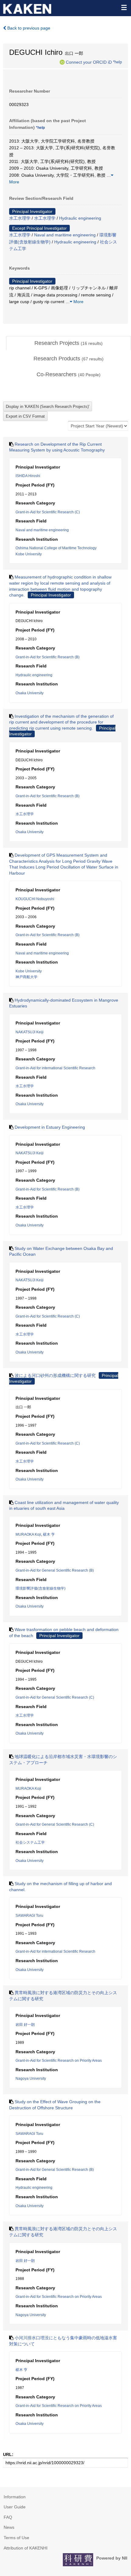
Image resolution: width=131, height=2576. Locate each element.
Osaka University (30, 693)
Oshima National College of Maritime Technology (56, 548)
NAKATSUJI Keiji (30, 1032)
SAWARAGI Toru (29, 1916)
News (9, 2527)
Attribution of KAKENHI (26, 2548)
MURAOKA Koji (28, 1534)
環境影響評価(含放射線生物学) (41, 1588)
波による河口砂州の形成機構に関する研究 (55, 1375)
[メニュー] (124, 7)
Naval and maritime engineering (65, 235)
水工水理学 (20, 218)
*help (117, 62)
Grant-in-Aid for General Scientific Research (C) (55, 1697)
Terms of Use (16, 2538)
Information (15, 2497)
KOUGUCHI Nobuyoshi (35, 899)
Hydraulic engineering (80, 218)
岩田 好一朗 (25, 2025)
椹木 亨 (49, 1534)
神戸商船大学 (27, 977)
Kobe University (29, 554)
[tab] (69, 343)
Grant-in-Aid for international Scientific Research (55, 1068)
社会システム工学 (30, 1842)
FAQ (8, 2517)
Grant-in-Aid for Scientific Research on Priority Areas (59, 2061)
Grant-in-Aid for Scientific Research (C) (48, 512)
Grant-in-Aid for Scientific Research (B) (48, 657)
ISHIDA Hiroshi (28, 476)
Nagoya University (31, 2079)
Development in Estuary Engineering (50, 1127)
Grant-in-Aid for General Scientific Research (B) (55, 1570)
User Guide (15, 2507)
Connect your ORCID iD (89, 62)
